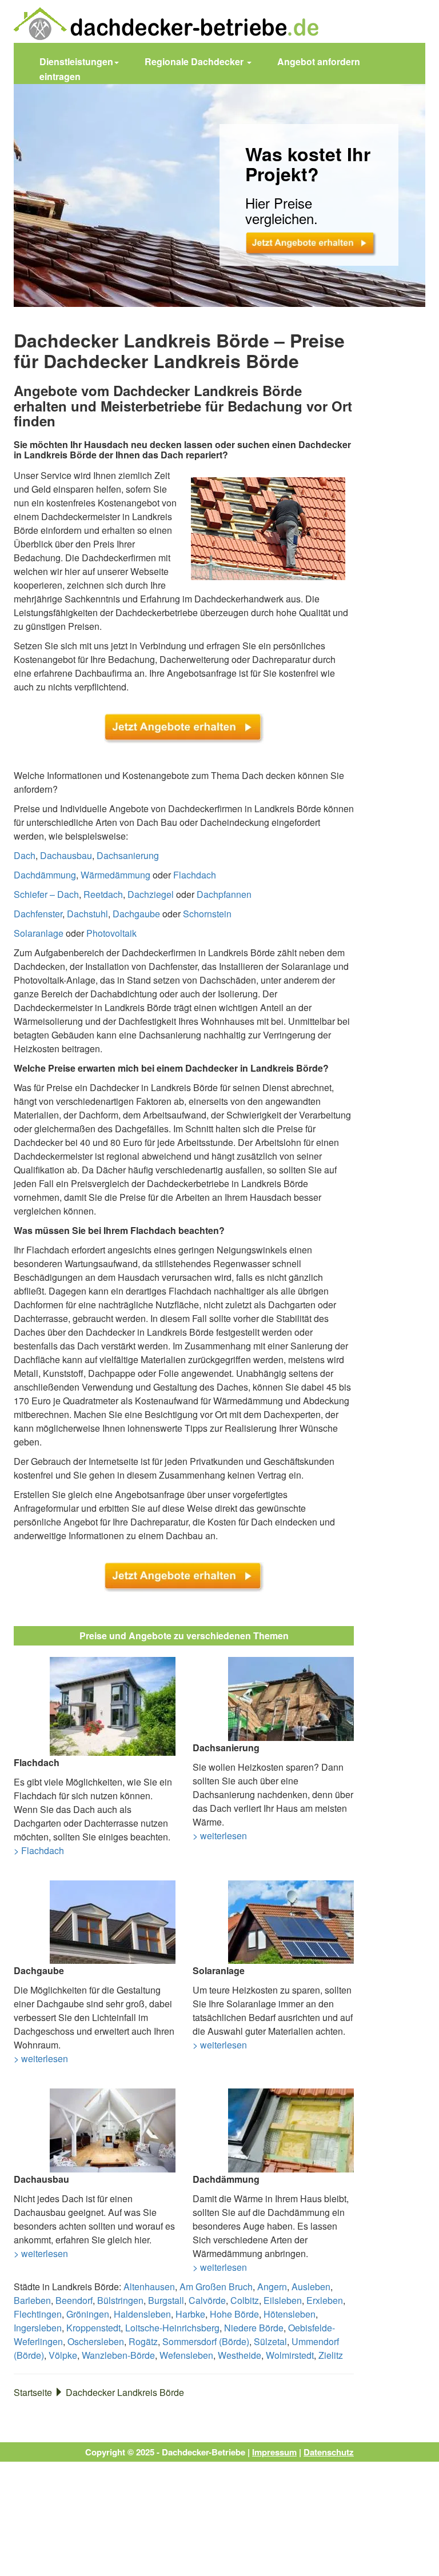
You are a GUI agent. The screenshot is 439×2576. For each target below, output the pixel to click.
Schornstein (207, 914)
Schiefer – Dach (46, 894)
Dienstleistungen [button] (76, 61)
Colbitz (245, 2300)
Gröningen (88, 2314)
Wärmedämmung (115, 875)
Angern (272, 2287)
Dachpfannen (224, 894)
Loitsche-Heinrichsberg (172, 2328)
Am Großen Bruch (216, 2287)
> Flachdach (39, 1850)
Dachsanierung (128, 855)
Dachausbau (66, 855)
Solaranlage (39, 933)
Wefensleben (186, 2355)
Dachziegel (151, 894)
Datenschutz (329, 2452)
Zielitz (331, 2355)
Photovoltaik (111, 933)
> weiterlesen (220, 1836)
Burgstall (166, 2300)
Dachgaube (136, 914)
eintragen (60, 76)
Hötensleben (290, 2314)
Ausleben (311, 2287)
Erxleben (325, 2300)
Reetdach (103, 894)
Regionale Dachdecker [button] (195, 61)
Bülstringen (120, 2300)
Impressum (274, 2452)
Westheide (240, 2355)
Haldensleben (142, 2314)
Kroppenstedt (93, 2328)
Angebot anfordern (319, 61)
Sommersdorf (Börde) (206, 2341)
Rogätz (143, 2341)
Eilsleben (283, 2300)
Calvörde (207, 2300)
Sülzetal (270, 2341)
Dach (25, 855)
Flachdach (195, 875)
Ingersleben (38, 2328)
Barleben (32, 2300)
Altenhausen (149, 2287)
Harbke (190, 2314)
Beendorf (74, 2300)
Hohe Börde (234, 2314)
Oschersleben (96, 2341)
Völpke (63, 2355)
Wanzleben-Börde (118, 2355)
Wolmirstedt (290, 2355)
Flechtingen (38, 2314)
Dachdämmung (45, 875)
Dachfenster (38, 914)
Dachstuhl (87, 914)
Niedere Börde (254, 2328)
